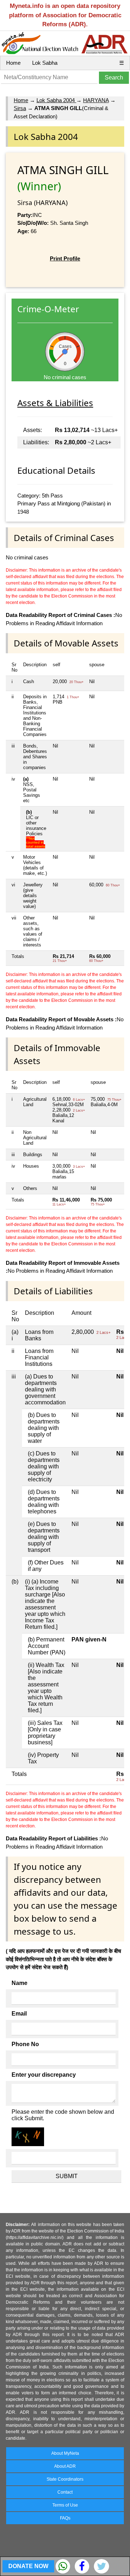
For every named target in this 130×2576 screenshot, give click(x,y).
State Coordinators (65, 2479)
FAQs (65, 2518)
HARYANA (96, 100)
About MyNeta (65, 2453)
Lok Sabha (45, 63)
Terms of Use (65, 2505)
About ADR (65, 2466)
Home (13, 63)
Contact (65, 2492)
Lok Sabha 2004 (56, 100)
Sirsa (20, 108)
